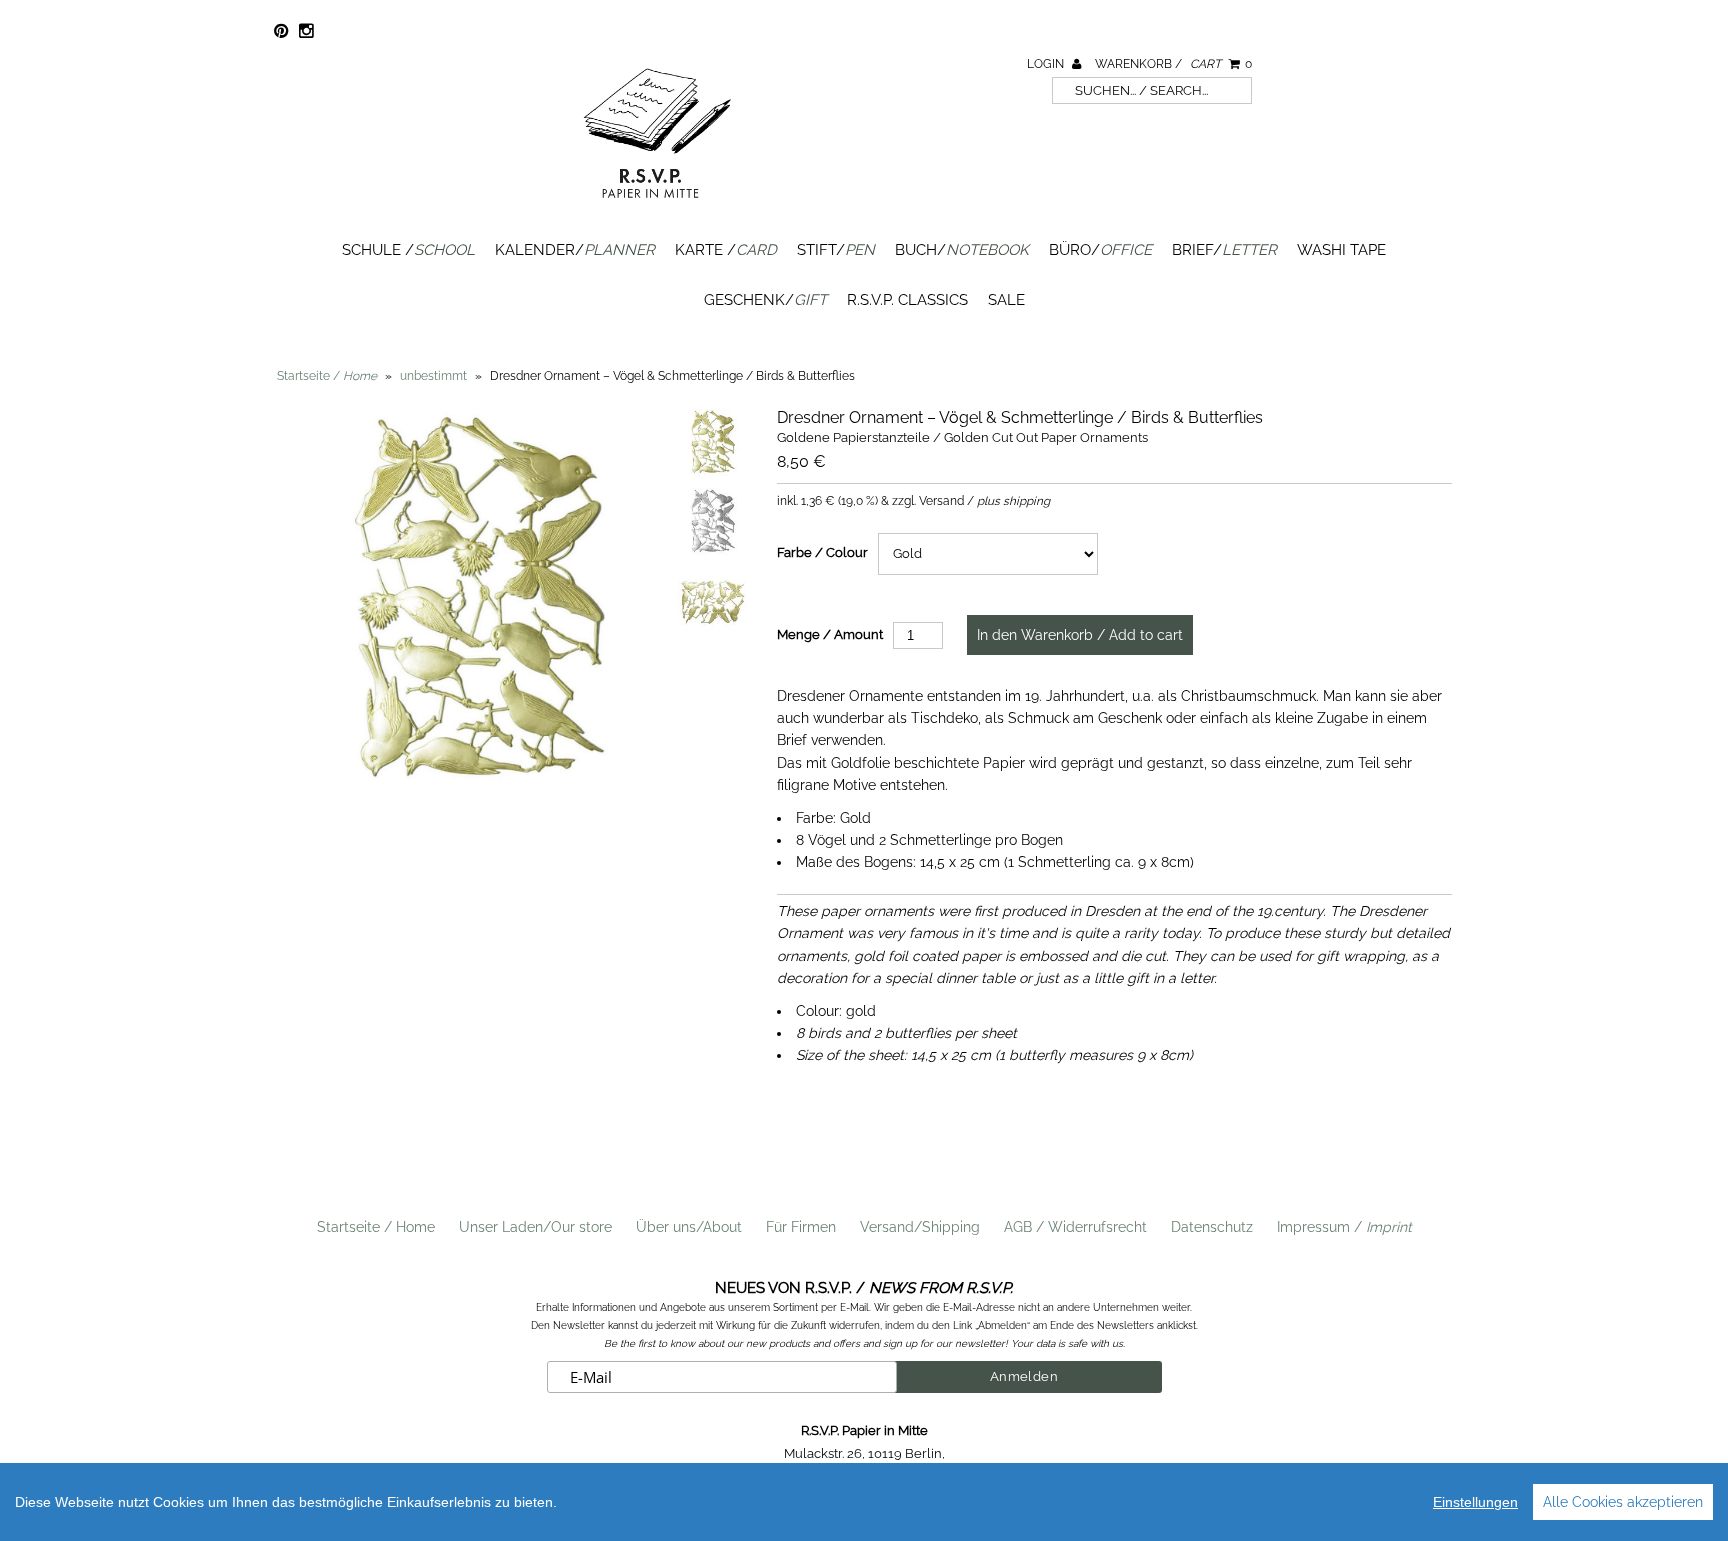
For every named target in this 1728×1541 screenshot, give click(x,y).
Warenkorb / (1173, 64)
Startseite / (327, 376)
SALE (1006, 300)
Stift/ (836, 250)
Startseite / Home (376, 1227)
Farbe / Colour (822, 552)
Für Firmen (801, 1227)
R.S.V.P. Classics (907, 300)
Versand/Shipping (920, 1227)
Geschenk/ (765, 300)
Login (1047, 64)
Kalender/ (575, 250)
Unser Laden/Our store (535, 1227)
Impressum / (1344, 1227)
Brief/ (1224, 250)
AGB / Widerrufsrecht (1075, 1227)
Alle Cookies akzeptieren (1623, 1502)
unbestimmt (433, 376)
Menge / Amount (830, 634)
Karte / (726, 250)
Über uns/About (689, 1227)
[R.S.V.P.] (657, 207)
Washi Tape (1341, 250)
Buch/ (962, 250)
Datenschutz (1212, 1227)
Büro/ (1100, 250)
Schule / (408, 250)
